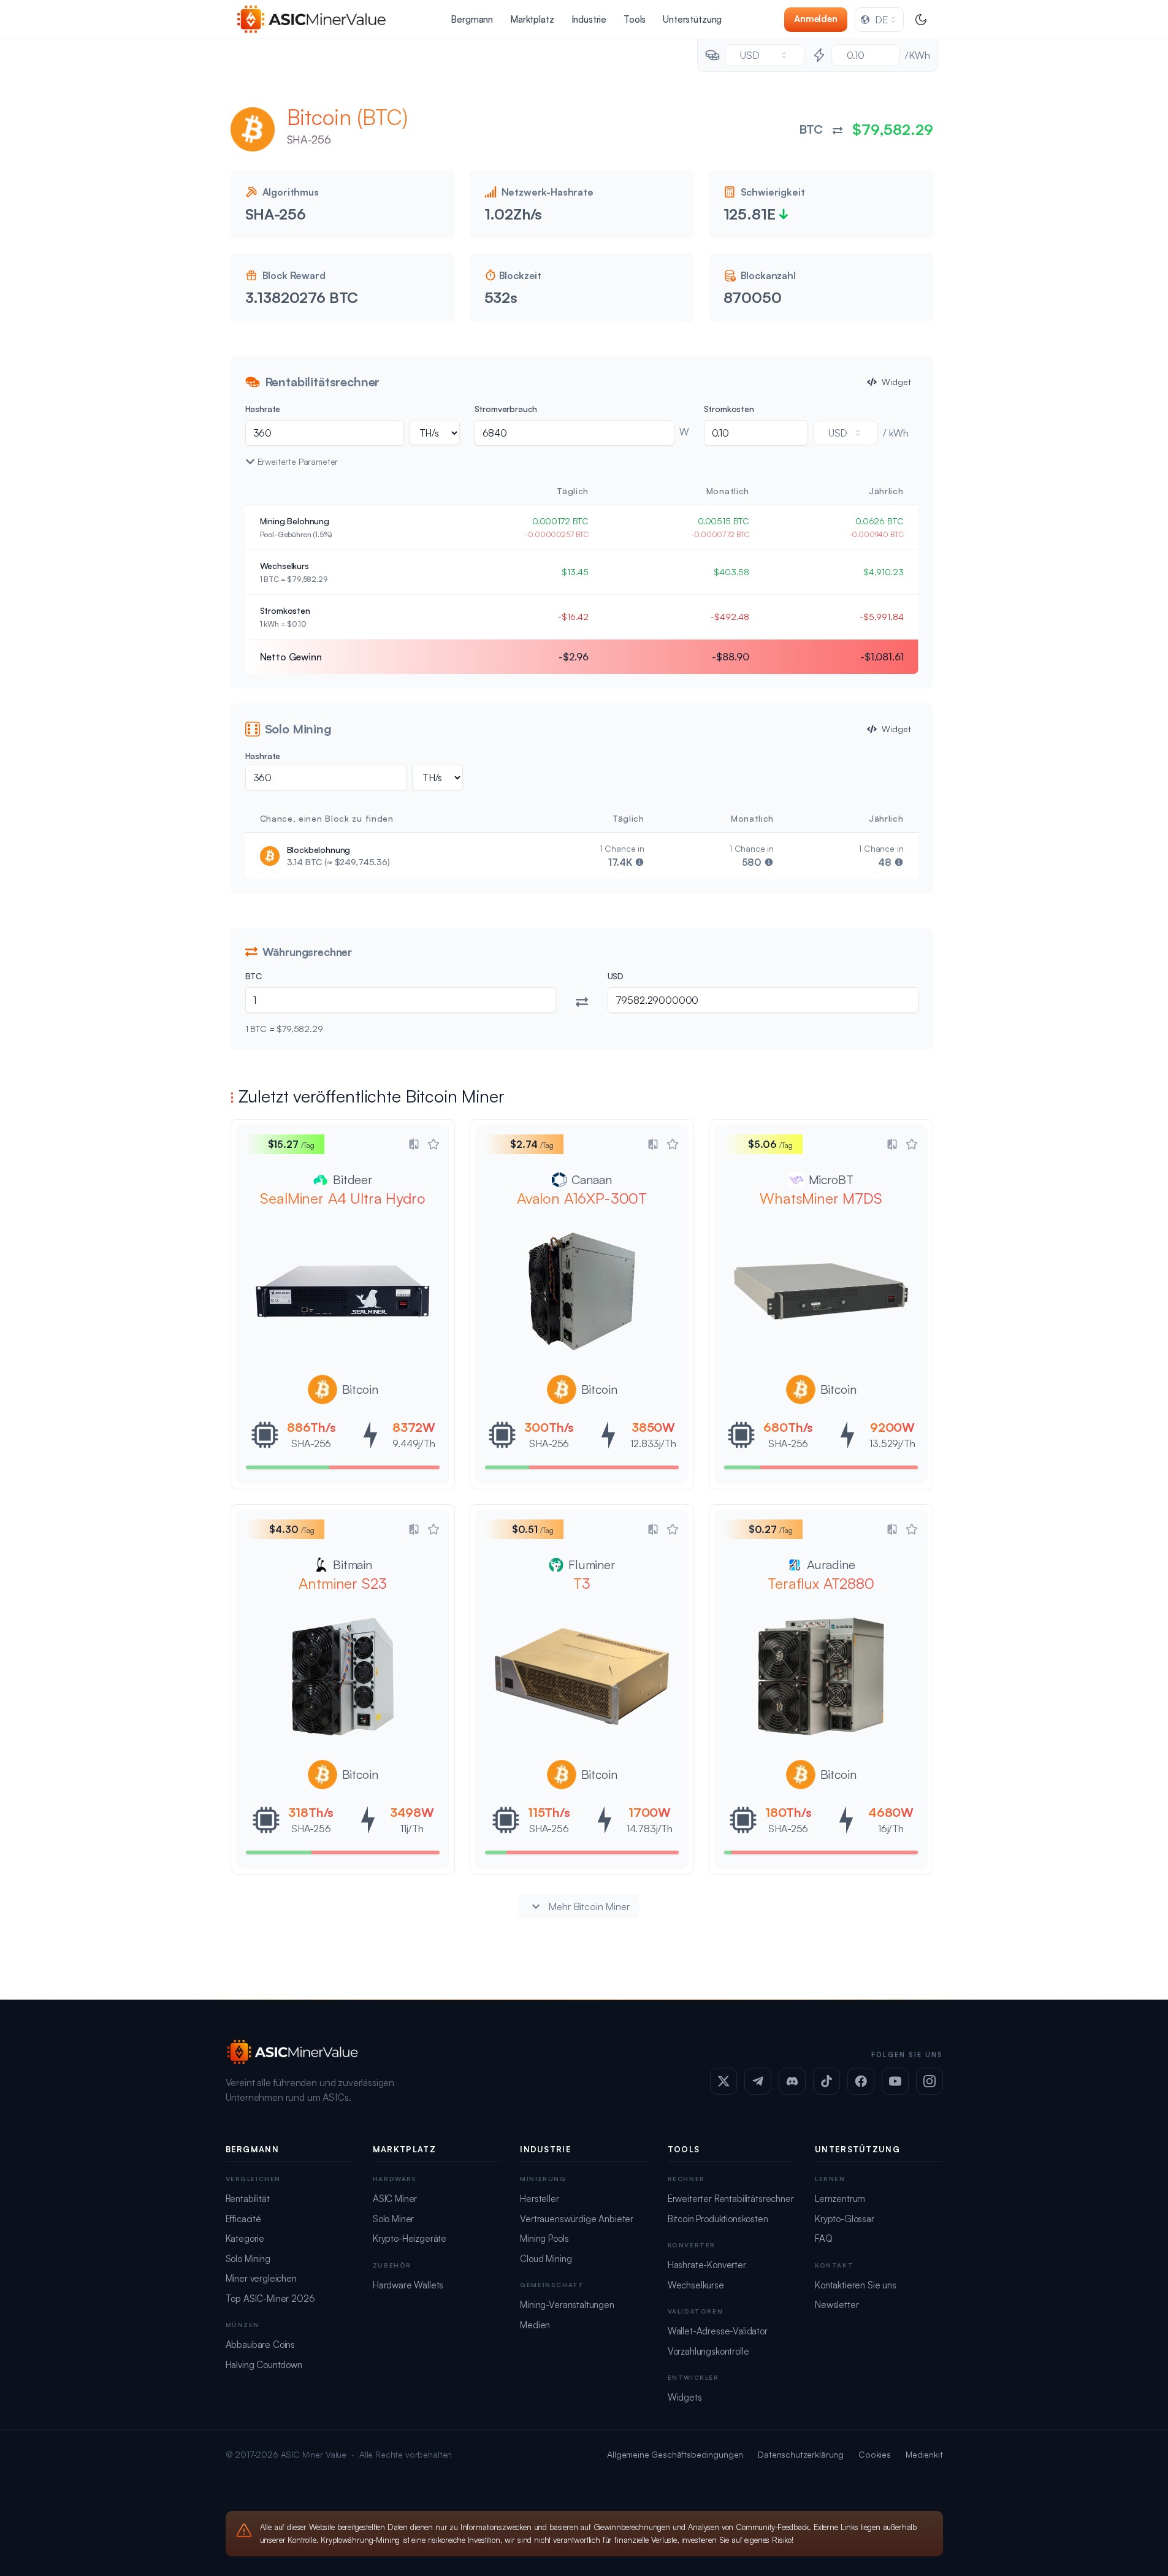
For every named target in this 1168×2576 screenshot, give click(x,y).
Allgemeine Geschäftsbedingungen (675, 2454)
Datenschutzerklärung (801, 2454)
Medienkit (924, 2454)
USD (616, 976)
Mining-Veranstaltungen (567, 2305)
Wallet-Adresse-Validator (718, 2331)
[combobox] (879, 20)
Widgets (685, 2397)
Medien (535, 2325)
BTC (254, 976)
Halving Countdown (264, 2365)
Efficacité (243, 2219)
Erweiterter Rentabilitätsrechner (731, 2199)
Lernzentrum (840, 2199)
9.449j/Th (414, 1443)
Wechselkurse (696, 2285)
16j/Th (890, 1829)
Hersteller (539, 2199)
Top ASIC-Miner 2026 (270, 2299)
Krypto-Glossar (845, 2219)
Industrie (589, 19)
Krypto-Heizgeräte (410, 2238)
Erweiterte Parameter (298, 461)
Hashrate (263, 409)
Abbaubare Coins (261, 2345)
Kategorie (245, 2238)
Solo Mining (248, 2259)
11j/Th (412, 1829)
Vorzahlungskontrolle (708, 2351)
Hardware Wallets (408, 2285)
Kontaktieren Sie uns (856, 2285)
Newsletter (837, 2305)
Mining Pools (544, 2238)
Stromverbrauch (506, 409)
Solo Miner (393, 2219)
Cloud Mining (546, 2259)
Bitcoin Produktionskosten (718, 2219)
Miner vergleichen (261, 2278)
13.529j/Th (892, 1443)
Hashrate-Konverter (707, 2265)
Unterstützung (692, 19)
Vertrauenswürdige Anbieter (577, 2219)
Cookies (875, 2454)
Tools (635, 19)
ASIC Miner (395, 2199)
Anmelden (816, 19)
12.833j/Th (653, 1443)
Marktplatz (532, 19)
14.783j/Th (649, 1829)
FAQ (824, 2238)
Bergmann (472, 19)
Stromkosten (729, 409)
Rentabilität (248, 2199)
